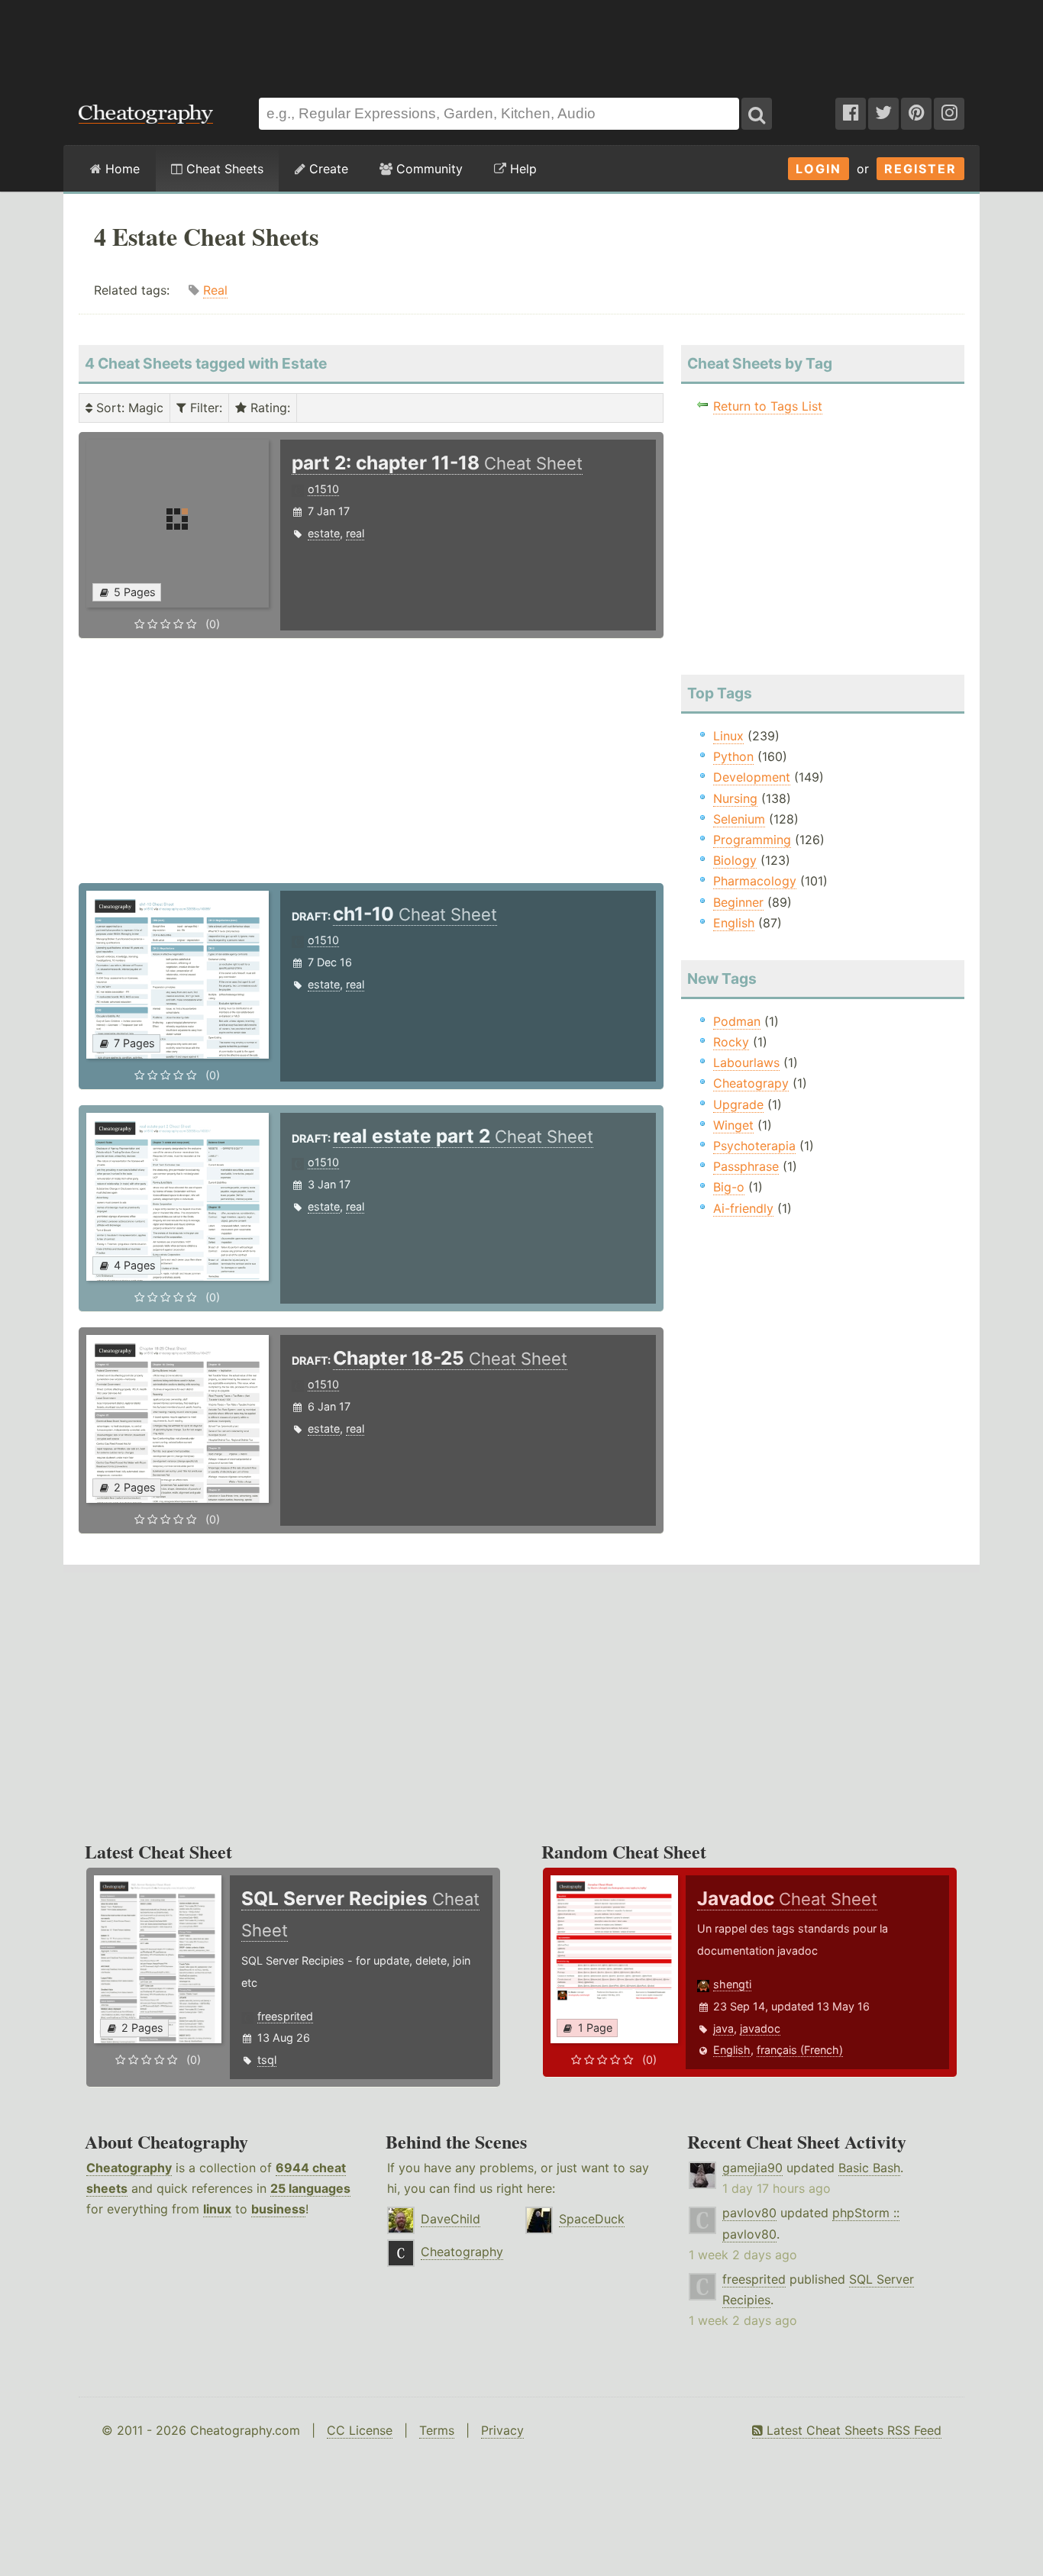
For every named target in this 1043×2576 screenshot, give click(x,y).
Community (428, 169)
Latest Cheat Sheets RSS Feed (852, 2430)
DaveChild (450, 2219)
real (355, 533)
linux (217, 2209)
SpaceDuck (592, 2219)
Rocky (731, 1042)
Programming (752, 840)
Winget (733, 1125)
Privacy (502, 2430)
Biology (735, 860)
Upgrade (738, 1104)
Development (752, 777)
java (723, 2028)
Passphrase (746, 1166)
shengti (732, 1984)
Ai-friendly (743, 1208)
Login (819, 169)
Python (733, 756)
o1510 (323, 489)
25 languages (310, 2188)
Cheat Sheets (223, 169)
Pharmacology (755, 881)
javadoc (760, 2028)
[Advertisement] (521, 41)
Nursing (735, 798)
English (734, 923)
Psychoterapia (754, 1146)
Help (521, 169)
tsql (267, 2060)
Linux (728, 736)
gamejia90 (752, 2168)
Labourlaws (746, 1062)
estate (324, 533)
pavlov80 (749, 2213)
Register (920, 169)
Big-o (729, 1187)
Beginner (738, 902)
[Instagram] (949, 114)
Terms (437, 2430)
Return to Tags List (768, 406)
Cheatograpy (751, 1083)
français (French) (800, 2050)
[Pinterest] (916, 114)
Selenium (739, 819)
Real (215, 290)
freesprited (285, 2016)
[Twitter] (883, 114)
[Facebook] (851, 114)
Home (121, 169)
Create (327, 169)
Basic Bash (869, 2168)
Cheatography (129, 2168)
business (278, 2209)
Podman (737, 1021)
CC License (360, 2430)
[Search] (757, 114)
